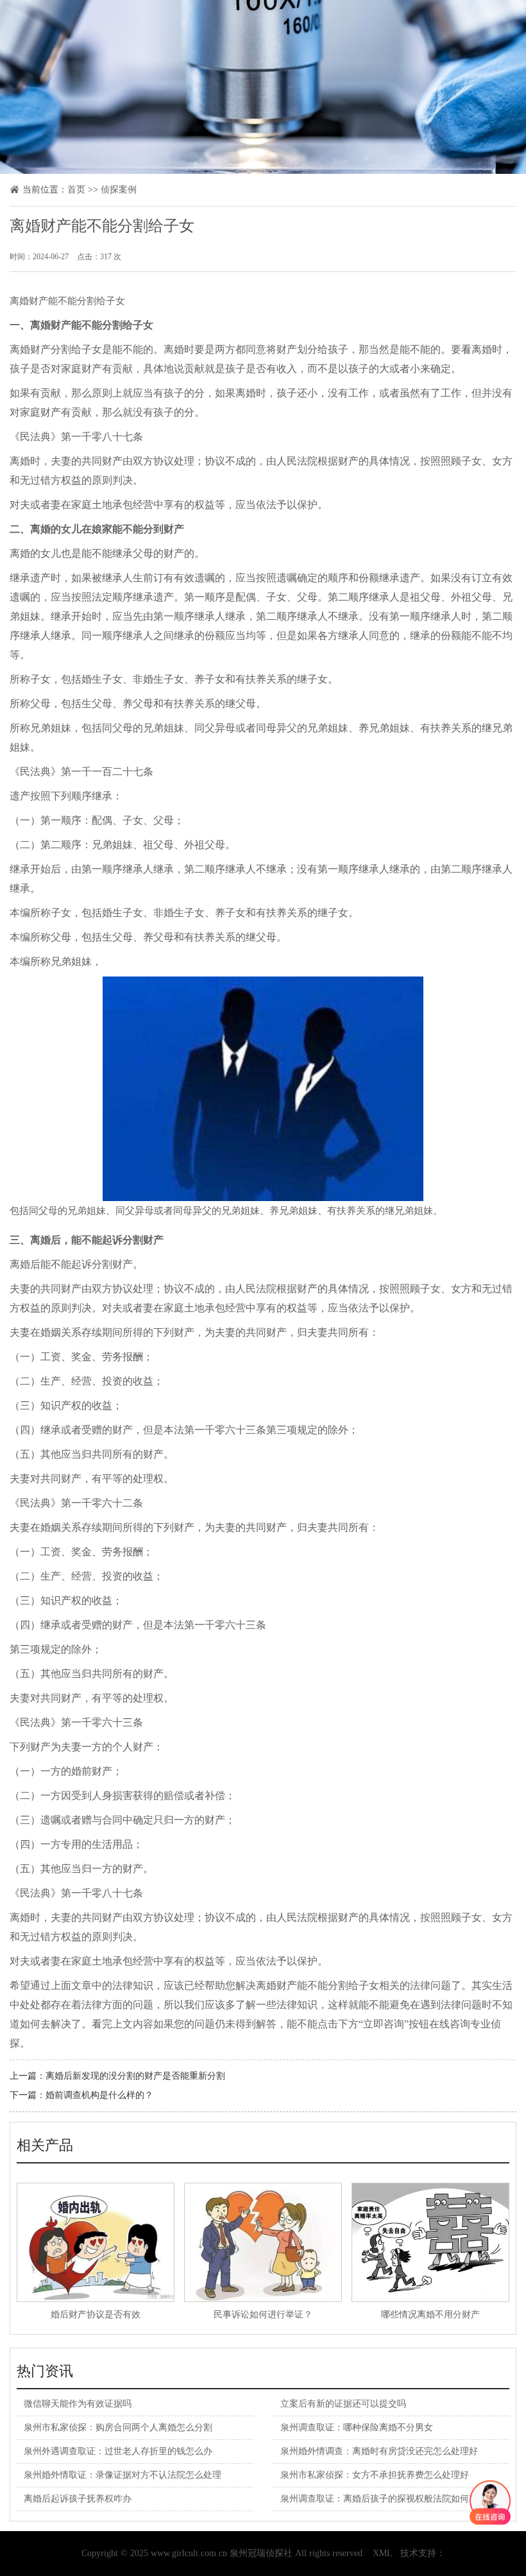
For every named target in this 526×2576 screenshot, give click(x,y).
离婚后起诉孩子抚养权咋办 (78, 2499)
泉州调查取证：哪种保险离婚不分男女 (357, 2427)
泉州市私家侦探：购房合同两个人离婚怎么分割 (118, 2427)
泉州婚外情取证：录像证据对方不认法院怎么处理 (123, 2475)
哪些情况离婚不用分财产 (430, 2315)
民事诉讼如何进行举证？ (263, 2315)
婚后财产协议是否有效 (96, 2315)
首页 (76, 190)
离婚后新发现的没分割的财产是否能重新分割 (135, 2076)
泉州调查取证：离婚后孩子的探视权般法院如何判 (379, 2499)
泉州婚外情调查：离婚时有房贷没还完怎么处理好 (379, 2451)
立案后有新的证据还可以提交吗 (343, 2404)
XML (383, 2553)
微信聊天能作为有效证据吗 (78, 2404)
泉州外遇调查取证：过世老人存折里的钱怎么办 (118, 2451)
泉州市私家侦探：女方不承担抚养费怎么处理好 (375, 2475)
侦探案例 (119, 190)
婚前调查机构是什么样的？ (99, 2095)
